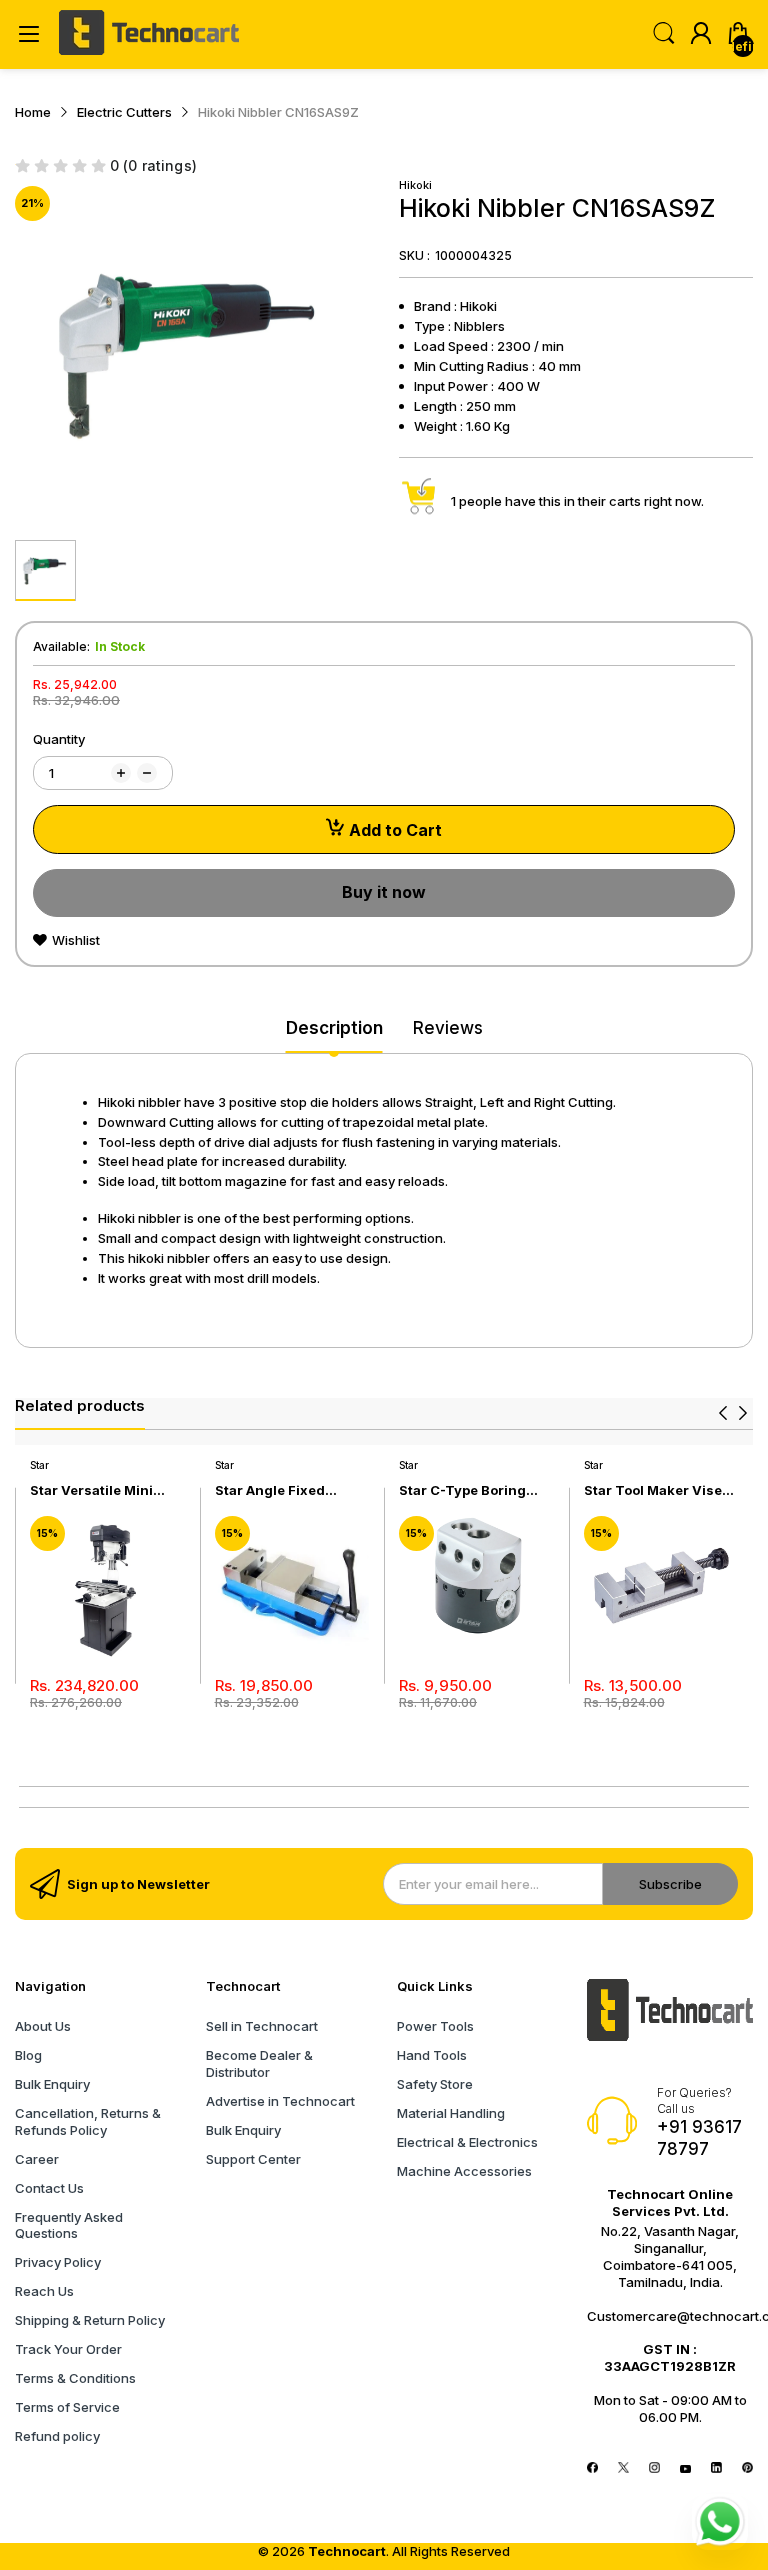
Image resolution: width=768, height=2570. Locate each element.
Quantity (59, 739)
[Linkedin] (716, 2468)
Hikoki (415, 185)
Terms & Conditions (75, 2378)
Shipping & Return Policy (90, 2320)
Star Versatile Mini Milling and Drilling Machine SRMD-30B (97, 1490)
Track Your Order (68, 2349)
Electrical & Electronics (467, 2142)
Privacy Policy (58, 2262)
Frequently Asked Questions (69, 2225)
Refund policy (57, 2436)
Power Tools (435, 2026)
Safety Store (435, 2084)
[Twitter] (623, 2468)
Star (39, 1465)
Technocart (347, 2551)
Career (37, 2159)
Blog (28, 2055)
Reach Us (44, 2291)
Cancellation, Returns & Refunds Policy (88, 2121)
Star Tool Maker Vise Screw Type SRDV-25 (654, 1490)
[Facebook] (592, 2468)
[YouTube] (685, 2468)
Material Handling (451, 2113)
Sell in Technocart (262, 2026)
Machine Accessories (464, 2171)
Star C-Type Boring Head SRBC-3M (462, 1490)
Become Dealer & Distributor (259, 2063)
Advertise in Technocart (280, 2101)
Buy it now (384, 892)
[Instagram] (654, 2468)
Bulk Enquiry (52, 2084)
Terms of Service (67, 2407)
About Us (43, 2026)
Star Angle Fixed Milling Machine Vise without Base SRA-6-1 (287, 1490)
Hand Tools (432, 2055)
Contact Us (49, 2188)
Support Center (253, 2159)
